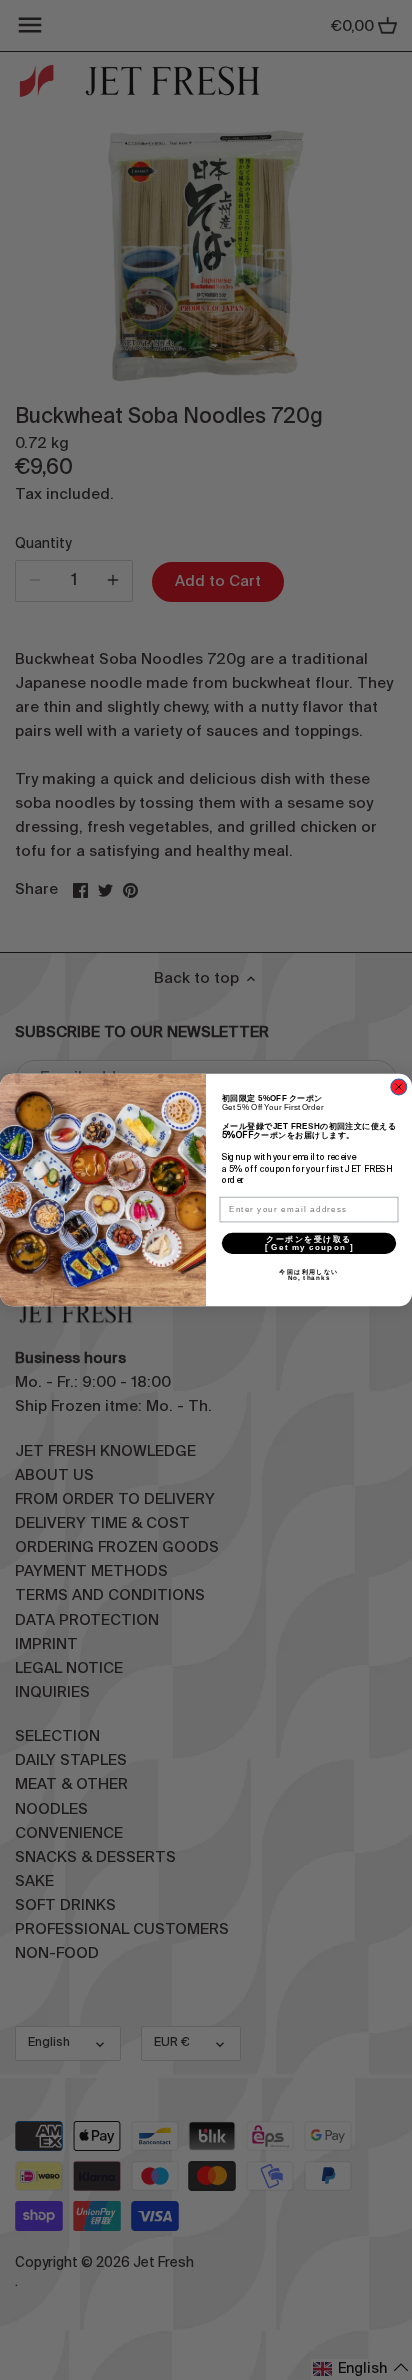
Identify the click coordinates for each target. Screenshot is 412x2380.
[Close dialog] (399, 1087)
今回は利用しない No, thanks (338, 1275)
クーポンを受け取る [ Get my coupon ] (330, 1242)
